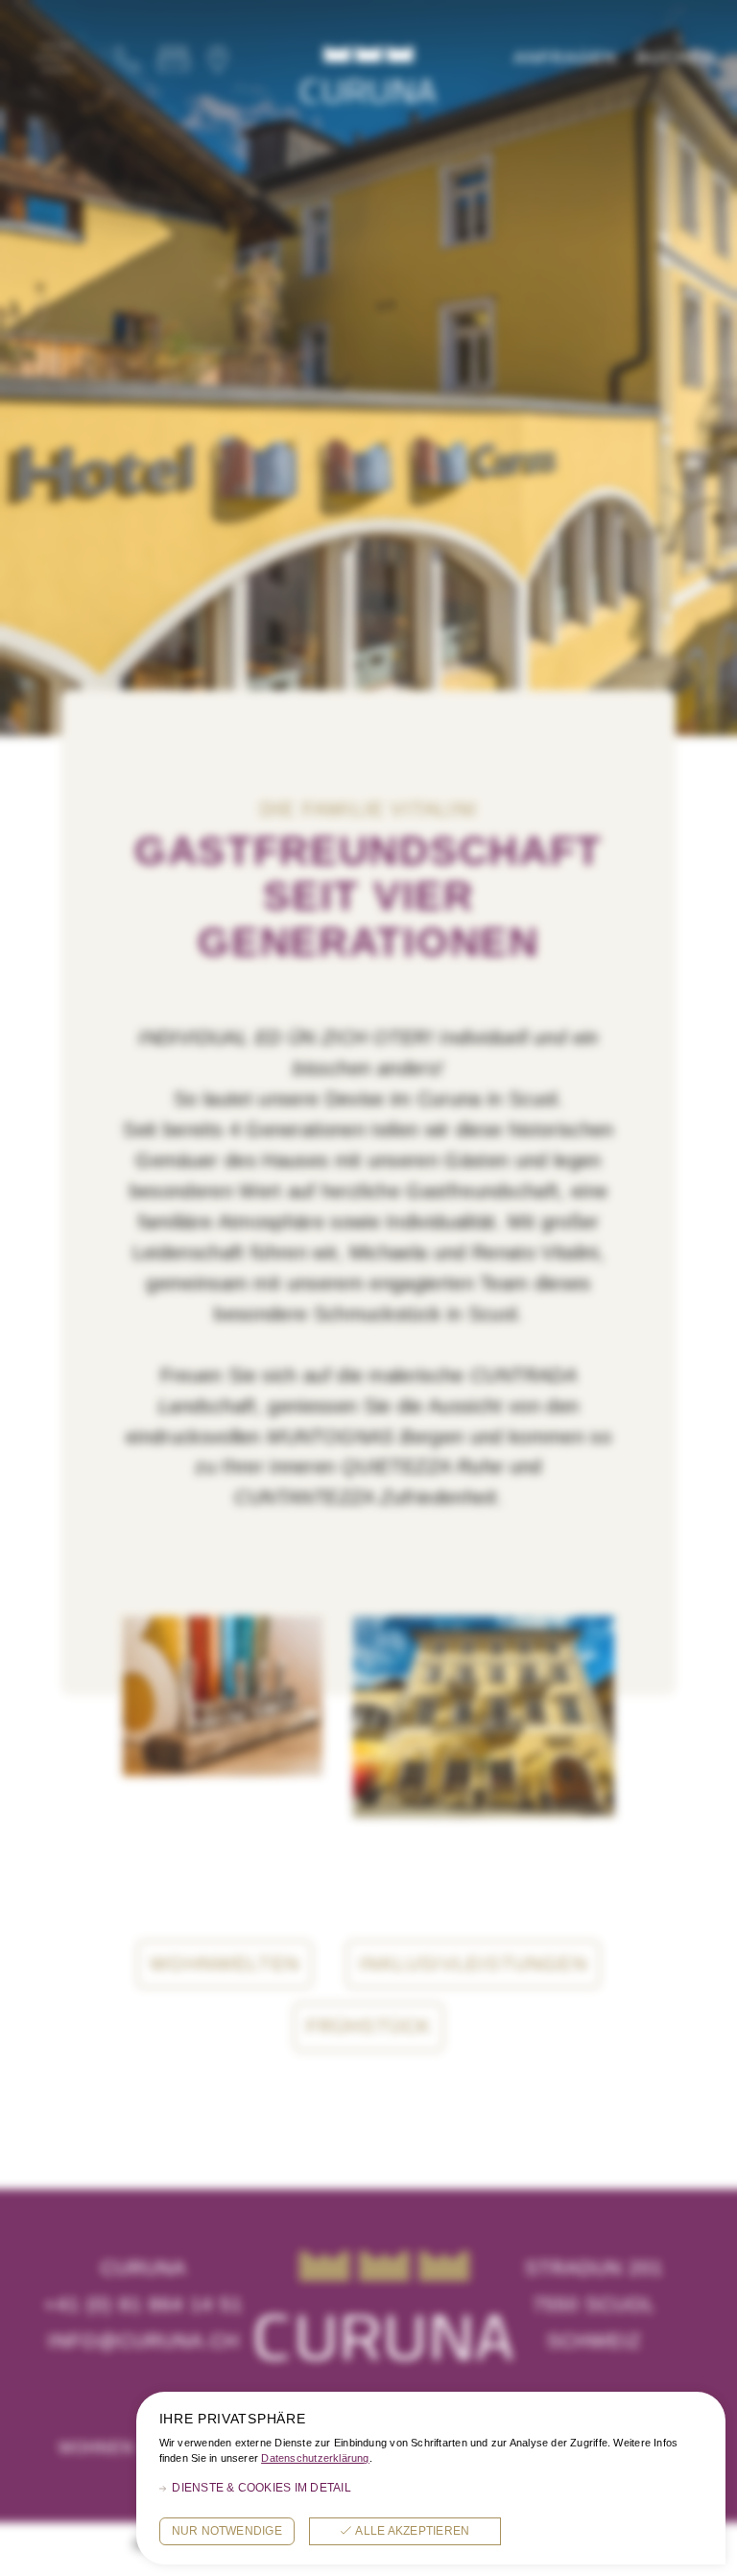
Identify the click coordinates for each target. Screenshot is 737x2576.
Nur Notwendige (227, 2531)
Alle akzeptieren (412, 2531)
